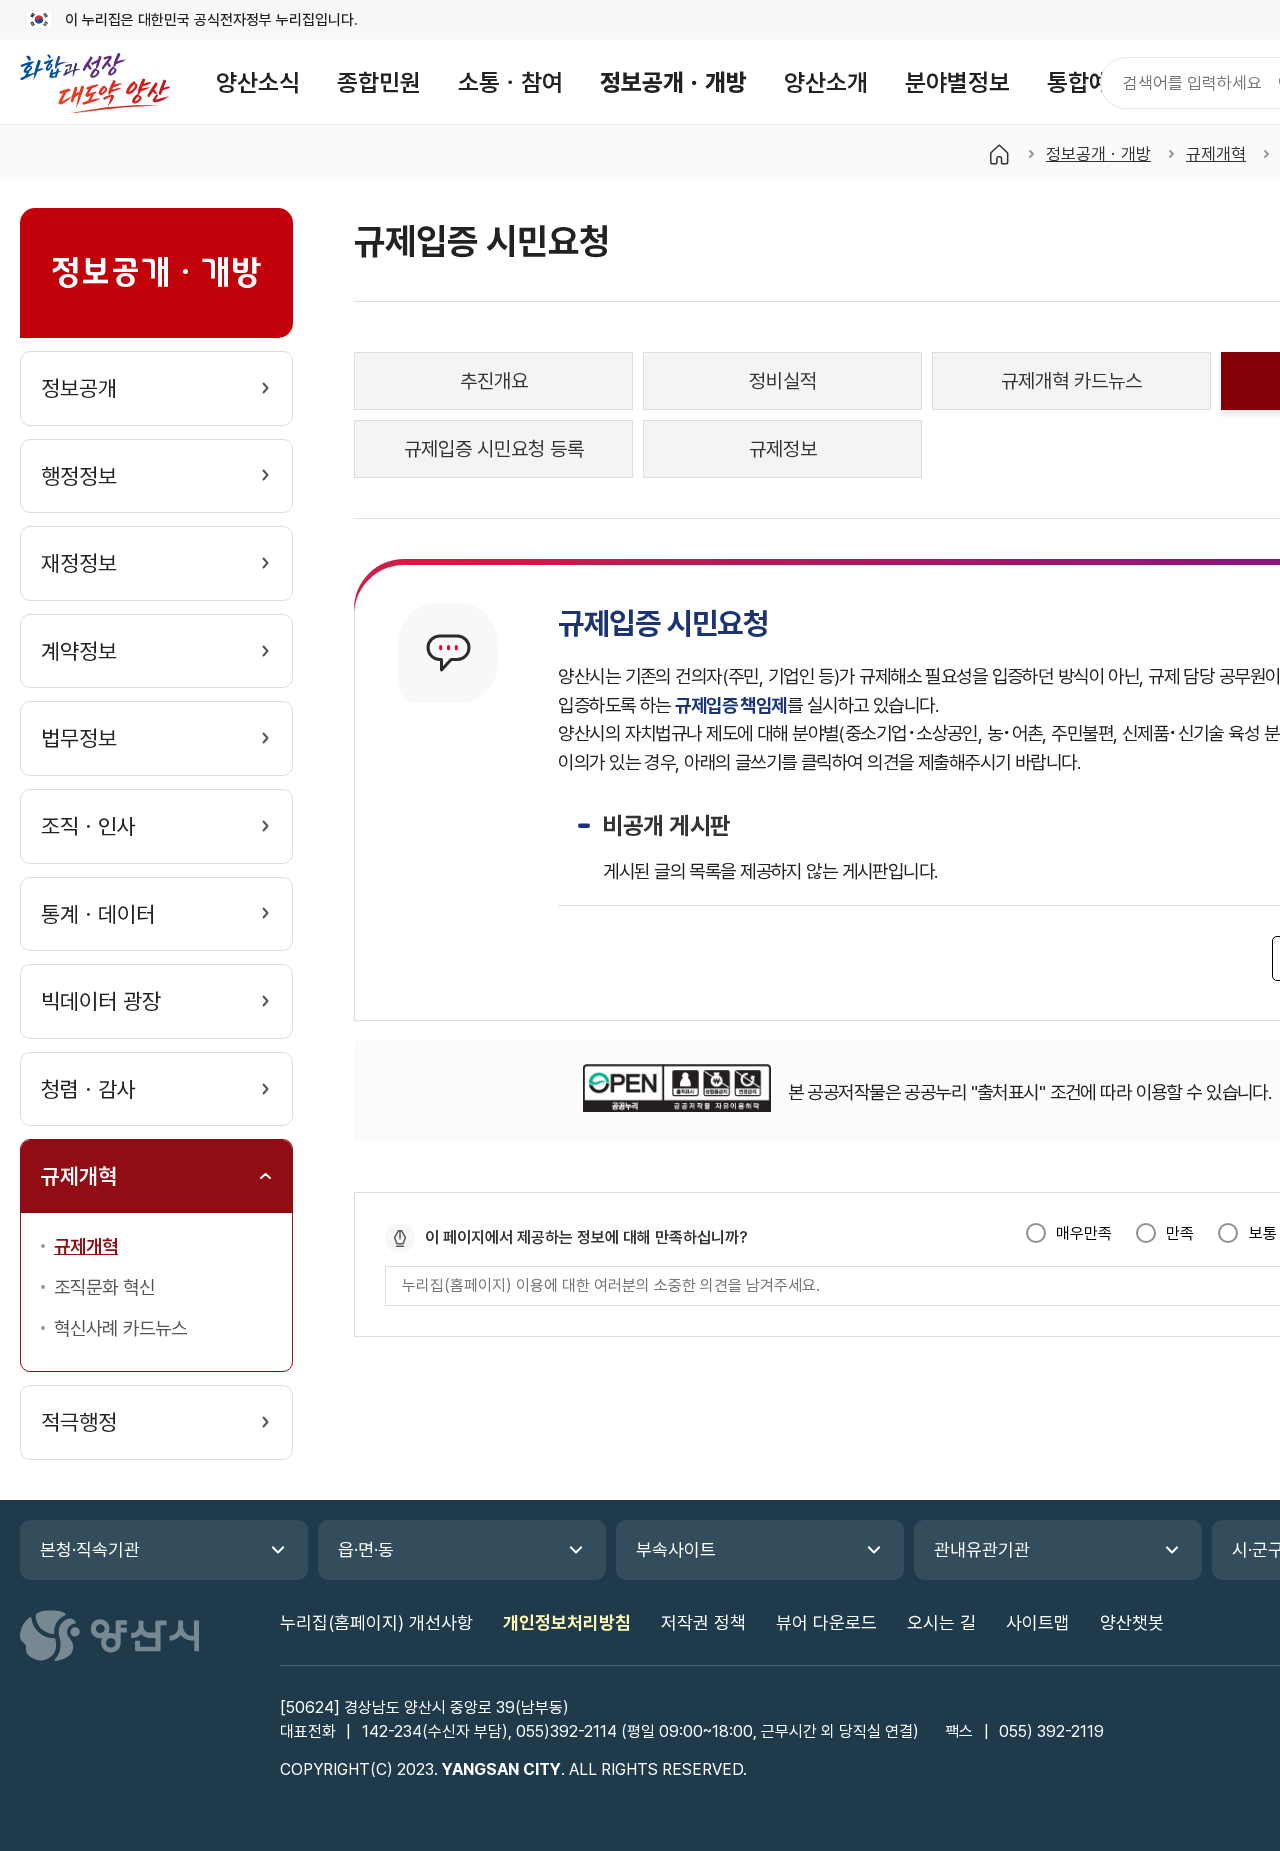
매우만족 (1084, 1233)
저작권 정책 (703, 1622)
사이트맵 (1038, 1622)
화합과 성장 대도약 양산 (95, 82)
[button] (258, 82)
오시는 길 (941, 1622)
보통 (1262, 1233)
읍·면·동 (366, 1549)
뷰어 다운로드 (826, 1622)
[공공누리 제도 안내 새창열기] (676, 1091)
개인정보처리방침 (567, 1622)
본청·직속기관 (90, 1549)
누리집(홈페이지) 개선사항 (376, 1622)
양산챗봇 (1132, 1622)
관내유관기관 (982, 1549)
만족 (1180, 1233)
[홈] (999, 154)
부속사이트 (676, 1549)
